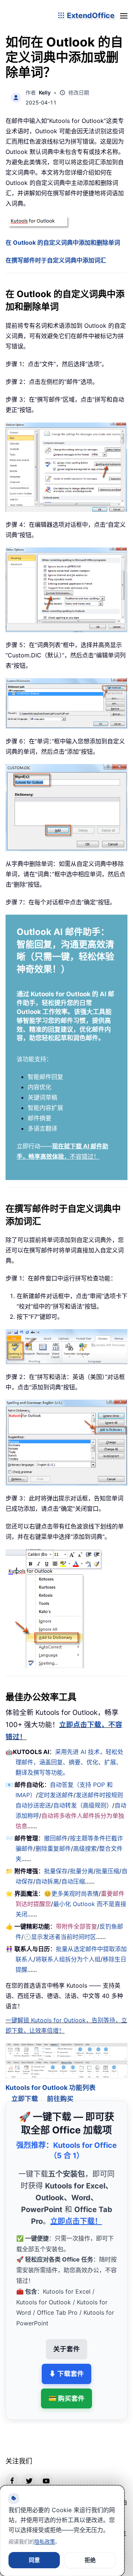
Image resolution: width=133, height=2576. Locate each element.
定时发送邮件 (56, 1795)
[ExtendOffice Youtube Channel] (46, 2472)
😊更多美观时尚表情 (71, 1894)
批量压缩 (108, 1871)
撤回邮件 (56, 1838)
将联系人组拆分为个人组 (68, 1959)
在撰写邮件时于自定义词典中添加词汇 (56, 260)
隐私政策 (45, 2541)
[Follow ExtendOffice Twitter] (29, 2472)
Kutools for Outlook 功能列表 (51, 2079)
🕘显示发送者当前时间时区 (60, 1937)
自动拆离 (47, 1881)
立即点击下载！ (76, 2212)
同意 (34, 2560)
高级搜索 (85, 1848)
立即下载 (25, 2090)
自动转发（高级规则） (83, 1805)
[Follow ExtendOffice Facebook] (12, 2472)
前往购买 (60, 2090)
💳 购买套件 (66, 2389)
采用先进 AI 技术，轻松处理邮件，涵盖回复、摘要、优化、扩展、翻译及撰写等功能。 (69, 1762)
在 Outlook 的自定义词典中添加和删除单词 (63, 243)
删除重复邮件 (53, 1848)
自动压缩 (73, 1881)
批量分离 (82, 1871)
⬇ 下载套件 (66, 2365)
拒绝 (90, 2560)
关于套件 (66, 2340)
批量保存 (56, 1871)
